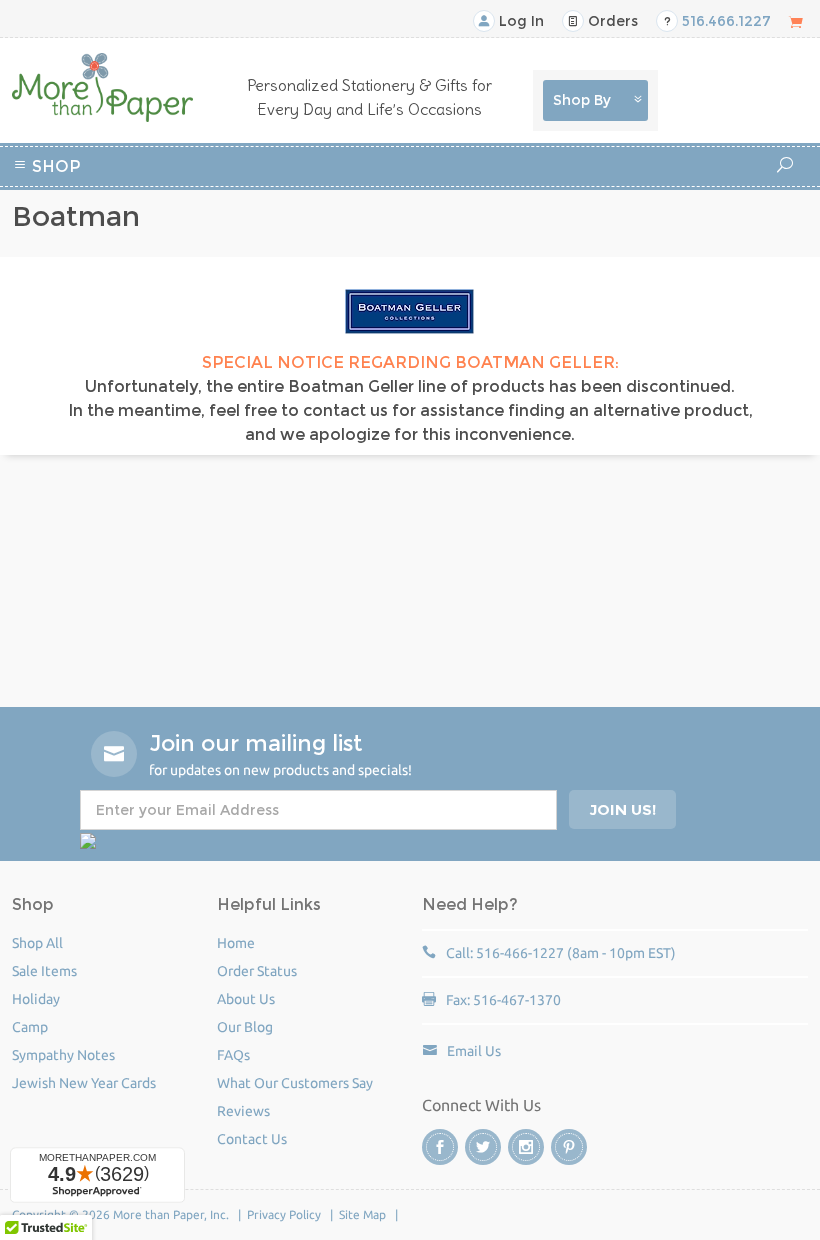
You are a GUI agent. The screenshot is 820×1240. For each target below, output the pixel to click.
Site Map (362, 1214)
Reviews (243, 1111)
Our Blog (245, 1027)
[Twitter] (483, 1147)
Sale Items (44, 971)
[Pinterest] (569, 1147)
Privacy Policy (284, 1214)
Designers (443, 218)
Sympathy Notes (63, 1055)
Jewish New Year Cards (84, 1083)
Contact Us (252, 1139)
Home (236, 943)
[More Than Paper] (102, 87)
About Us (246, 999)
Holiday (368, 218)
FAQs (233, 1055)
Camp (539, 194)
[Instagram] (526, 1147)
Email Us (474, 1051)
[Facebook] (440, 1147)
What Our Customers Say (295, 1083)
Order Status (257, 971)
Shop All (37, 943)
